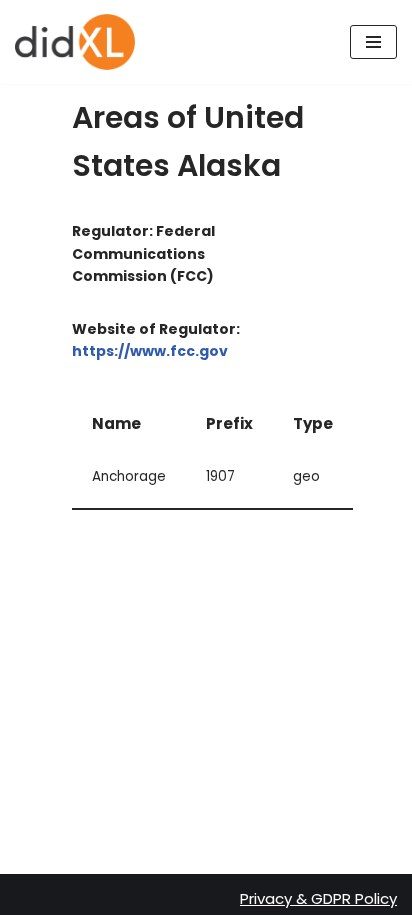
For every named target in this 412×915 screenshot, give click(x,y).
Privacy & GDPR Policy (318, 898)
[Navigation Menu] (373, 42)
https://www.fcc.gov (150, 351)
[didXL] (75, 42)
